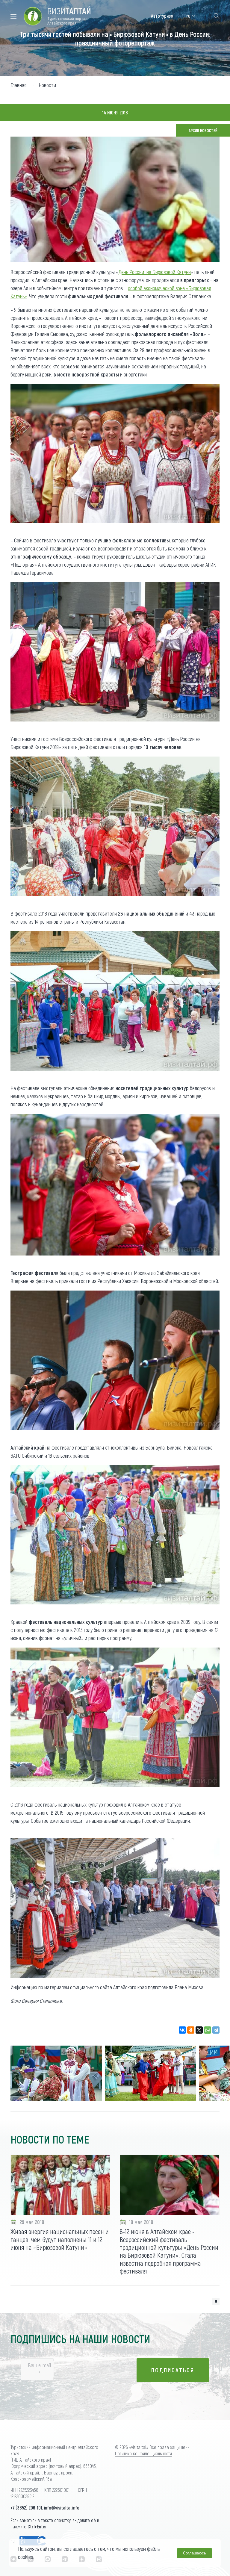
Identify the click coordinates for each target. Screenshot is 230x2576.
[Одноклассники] (191, 2030)
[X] (199, 2030)
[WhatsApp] (208, 2030)
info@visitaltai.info (62, 2508)
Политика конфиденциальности (143, 2453)
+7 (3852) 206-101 (26, 2508)
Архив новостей (203, 130)
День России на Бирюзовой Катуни (155, 272)
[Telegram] (216, 2030)
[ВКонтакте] (182, 2030)
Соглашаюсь (195, 2553)
